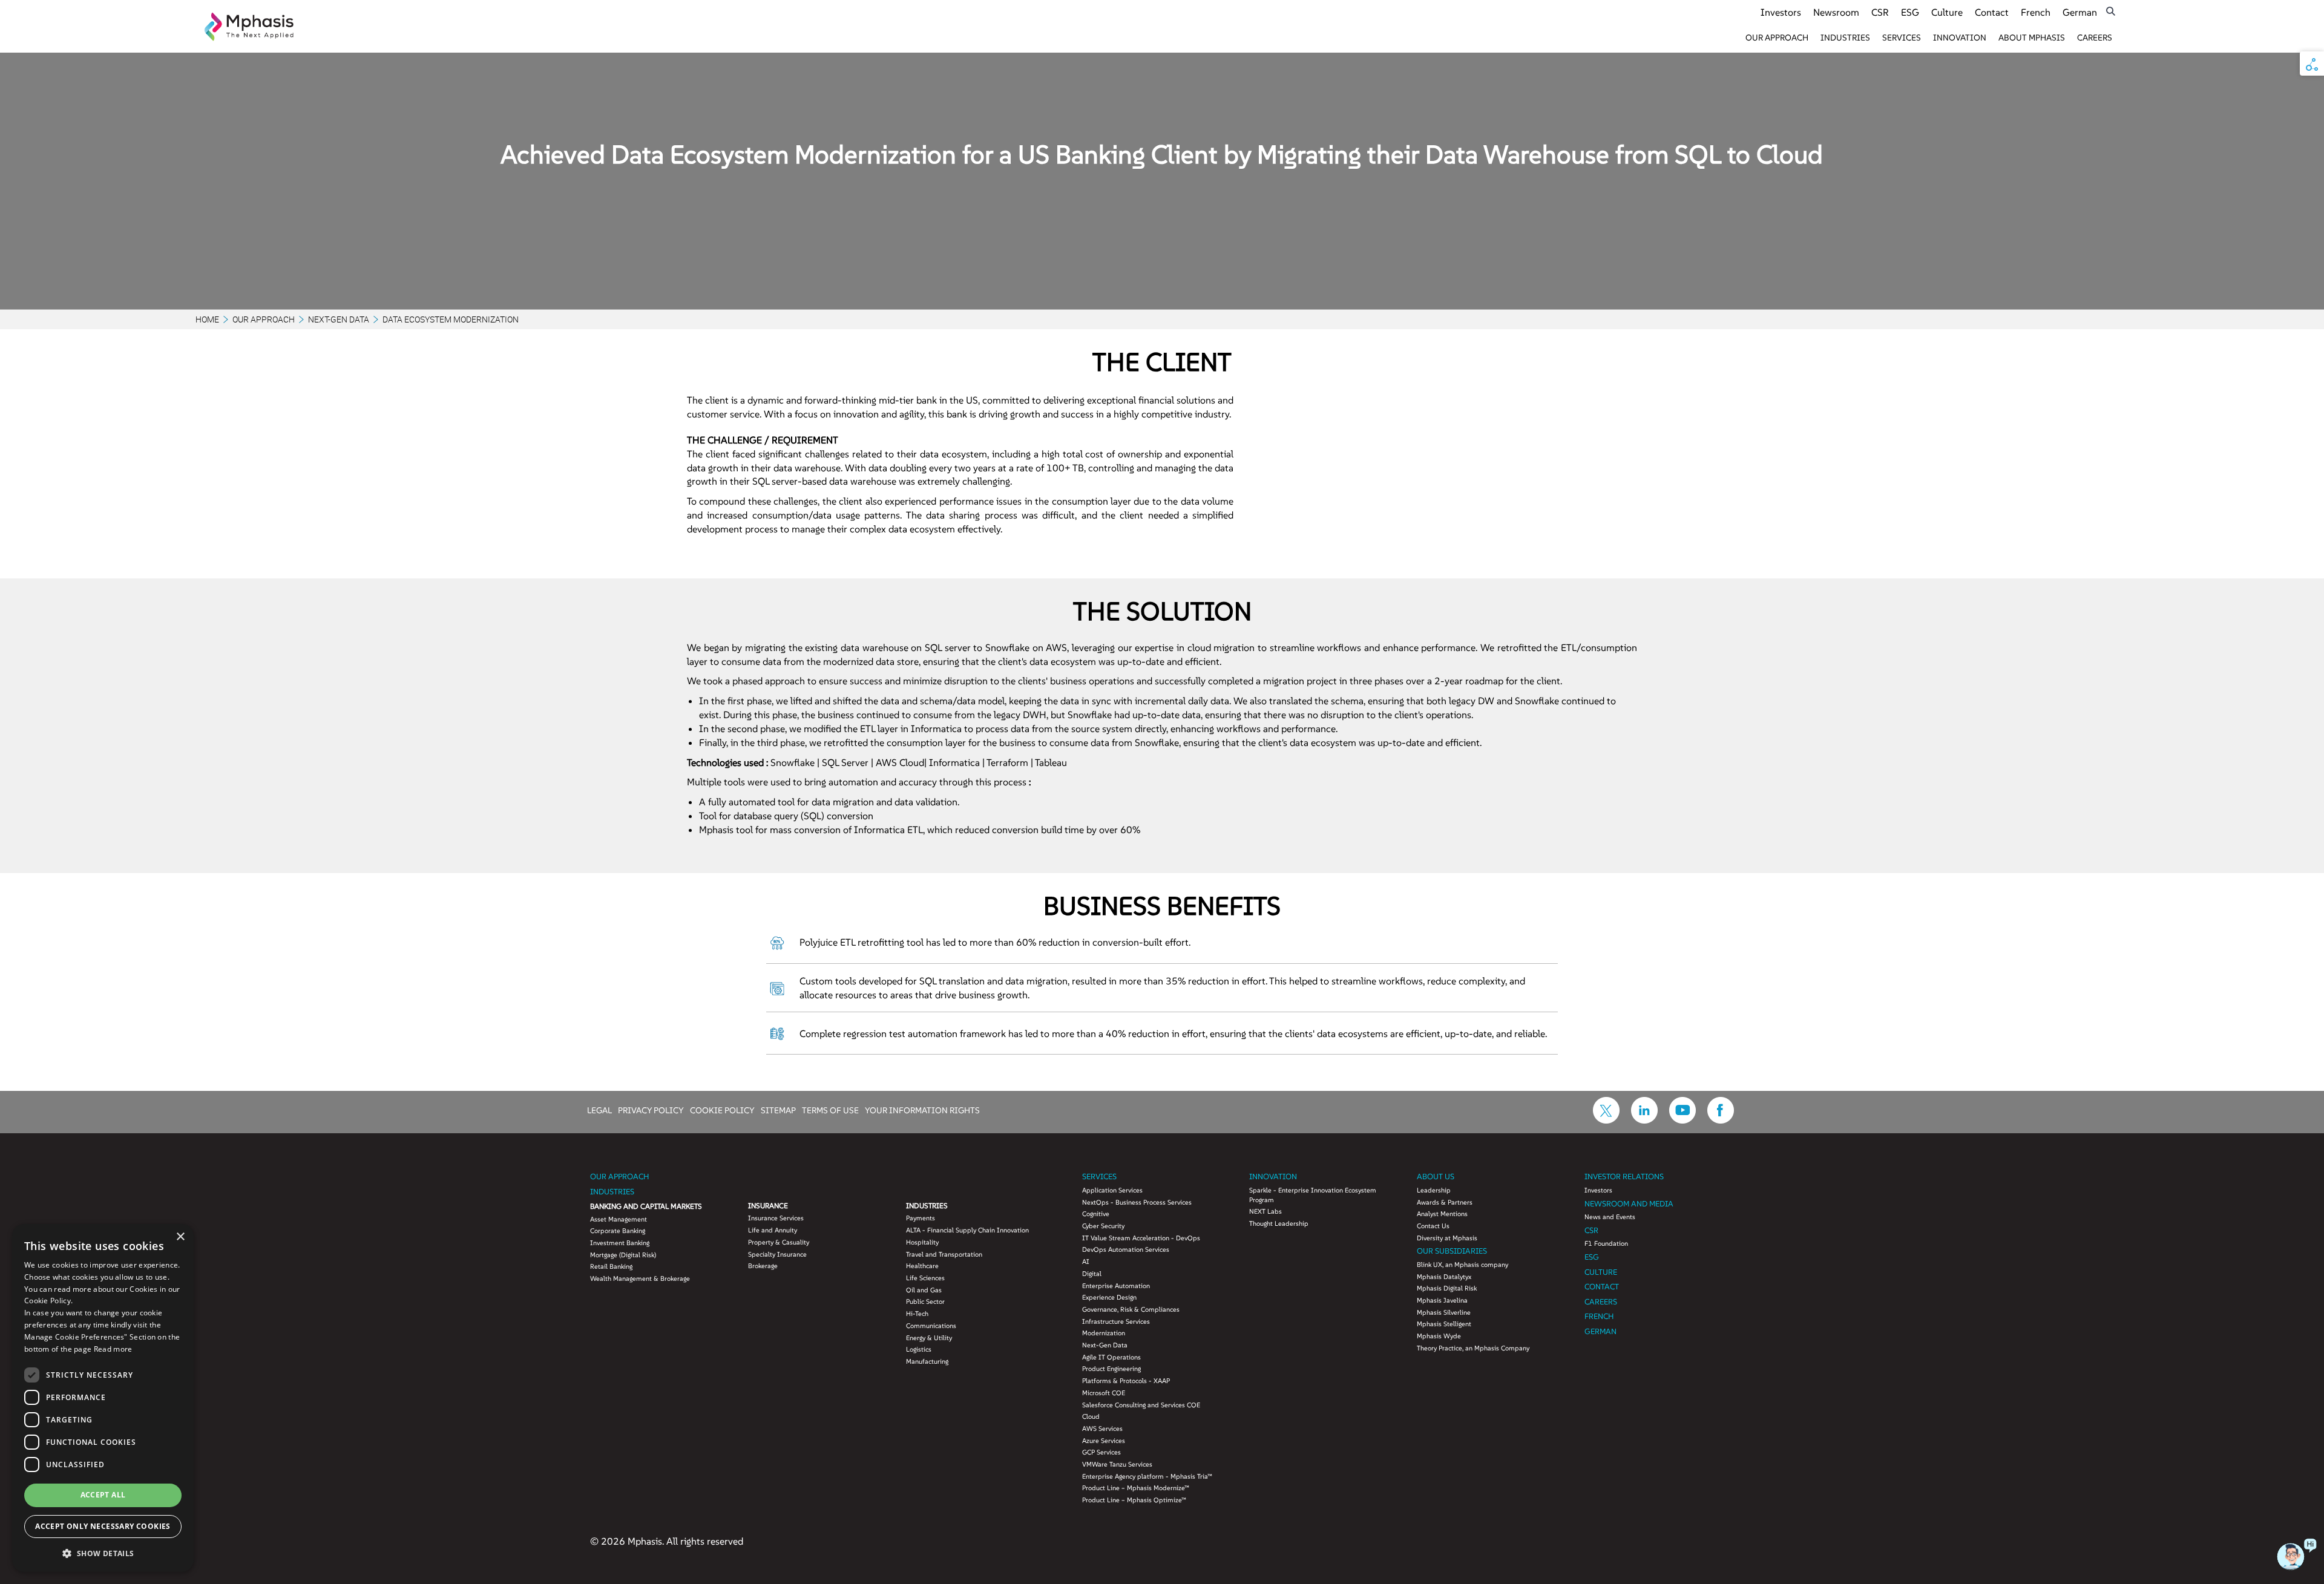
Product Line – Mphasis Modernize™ (1136, 1488)
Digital (1092, 1274)
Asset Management (619, 1219)
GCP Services (1101, 1452)
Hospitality (922, 1242)
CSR (1880, 12)
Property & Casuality (779, 1242)
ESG (1910, 12)
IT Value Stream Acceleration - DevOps (1141, 1238)
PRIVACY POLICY (651, 1110)
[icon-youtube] (1682, 1120)
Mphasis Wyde (1439, 1336)
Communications (931, 1326)
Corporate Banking (618, 1231)
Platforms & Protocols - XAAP (1126, 1381)
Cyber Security (1103, 1226)
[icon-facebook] (1721, 1120)
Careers (2095, 38)
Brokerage (763, 1266)
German (2080, 12)
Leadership (1434, 1190)
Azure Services (1104, 1441)
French (2036, 12)
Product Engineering (1111, 1369)
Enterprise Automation (1116, 1286)
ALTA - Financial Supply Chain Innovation (967, 1230)
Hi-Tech (917, 1314)
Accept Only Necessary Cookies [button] (103, 1526)
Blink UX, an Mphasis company (1462, 1265)
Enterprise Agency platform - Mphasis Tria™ (1147, 1476)
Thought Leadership (1279, 1223)
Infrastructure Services (1116, 1321)
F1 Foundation (1606, 1243)
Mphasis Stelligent (1444, 1324)
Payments (921, 1218)
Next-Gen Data (339, 319)
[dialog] (103, 1398)
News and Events (1610, 1217)
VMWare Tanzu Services (1117, 1464)
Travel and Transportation (944, 1254)
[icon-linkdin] (1644, 1120)
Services (1902, 38)
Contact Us (1433, 1226)
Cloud (1091, 1416)
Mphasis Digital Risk (1447, 1288)
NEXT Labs (1265, 1211)
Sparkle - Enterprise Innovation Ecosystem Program (1313, 1195)
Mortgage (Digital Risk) (623, 1255)
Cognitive (1096, 1214)
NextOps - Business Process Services (1137, 1202)
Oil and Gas (924, 1290)
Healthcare (922, 1266)
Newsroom (1836, 12)
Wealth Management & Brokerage (640, 1278)
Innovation (1960, 38)
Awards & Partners (1445, 1202)
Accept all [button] (103, 1495)
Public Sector (925, 1301)
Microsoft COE (1104, 1393)
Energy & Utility (929, 1338)
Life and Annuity (773, 1230)
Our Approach (1777, 38)
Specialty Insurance (777, 1254)
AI (1086, 1262)
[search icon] (2111, 11)
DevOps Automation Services (1126, 1249)
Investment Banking (620, 1243)
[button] (103, 1553)
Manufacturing (927, 1361)
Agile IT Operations (1111, 1357)
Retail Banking (611, 1266)
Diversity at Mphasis (1447, 1238)
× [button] (180, 1237)
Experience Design (1109, 1297)
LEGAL (599, 1110)
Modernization (1104, 1333)
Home (207, 319)
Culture (1947, 12)
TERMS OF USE (830, 1110)
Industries (1845, 38)
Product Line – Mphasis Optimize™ (1134, 1500)
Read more (113, 1349)
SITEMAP (778, 1110)
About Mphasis (2032, 38)
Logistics (919, 1349)
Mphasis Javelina (1442, 1300)
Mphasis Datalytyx (1444, 1277)
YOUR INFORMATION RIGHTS (922, 1110)
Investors (1781, 12)
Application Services (1112, 1190)
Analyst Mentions (1442, 1214)
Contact (1992, 12)
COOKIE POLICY (722, 1110)
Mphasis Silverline (1444, 1312)
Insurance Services (776, 1218)
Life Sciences (925, 1278)
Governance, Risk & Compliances (1131, 1309)
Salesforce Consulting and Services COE (1141, 1405)
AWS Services (1102, 1429)
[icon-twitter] (1606, 1120)
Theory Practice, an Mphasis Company (1473, 1348)
